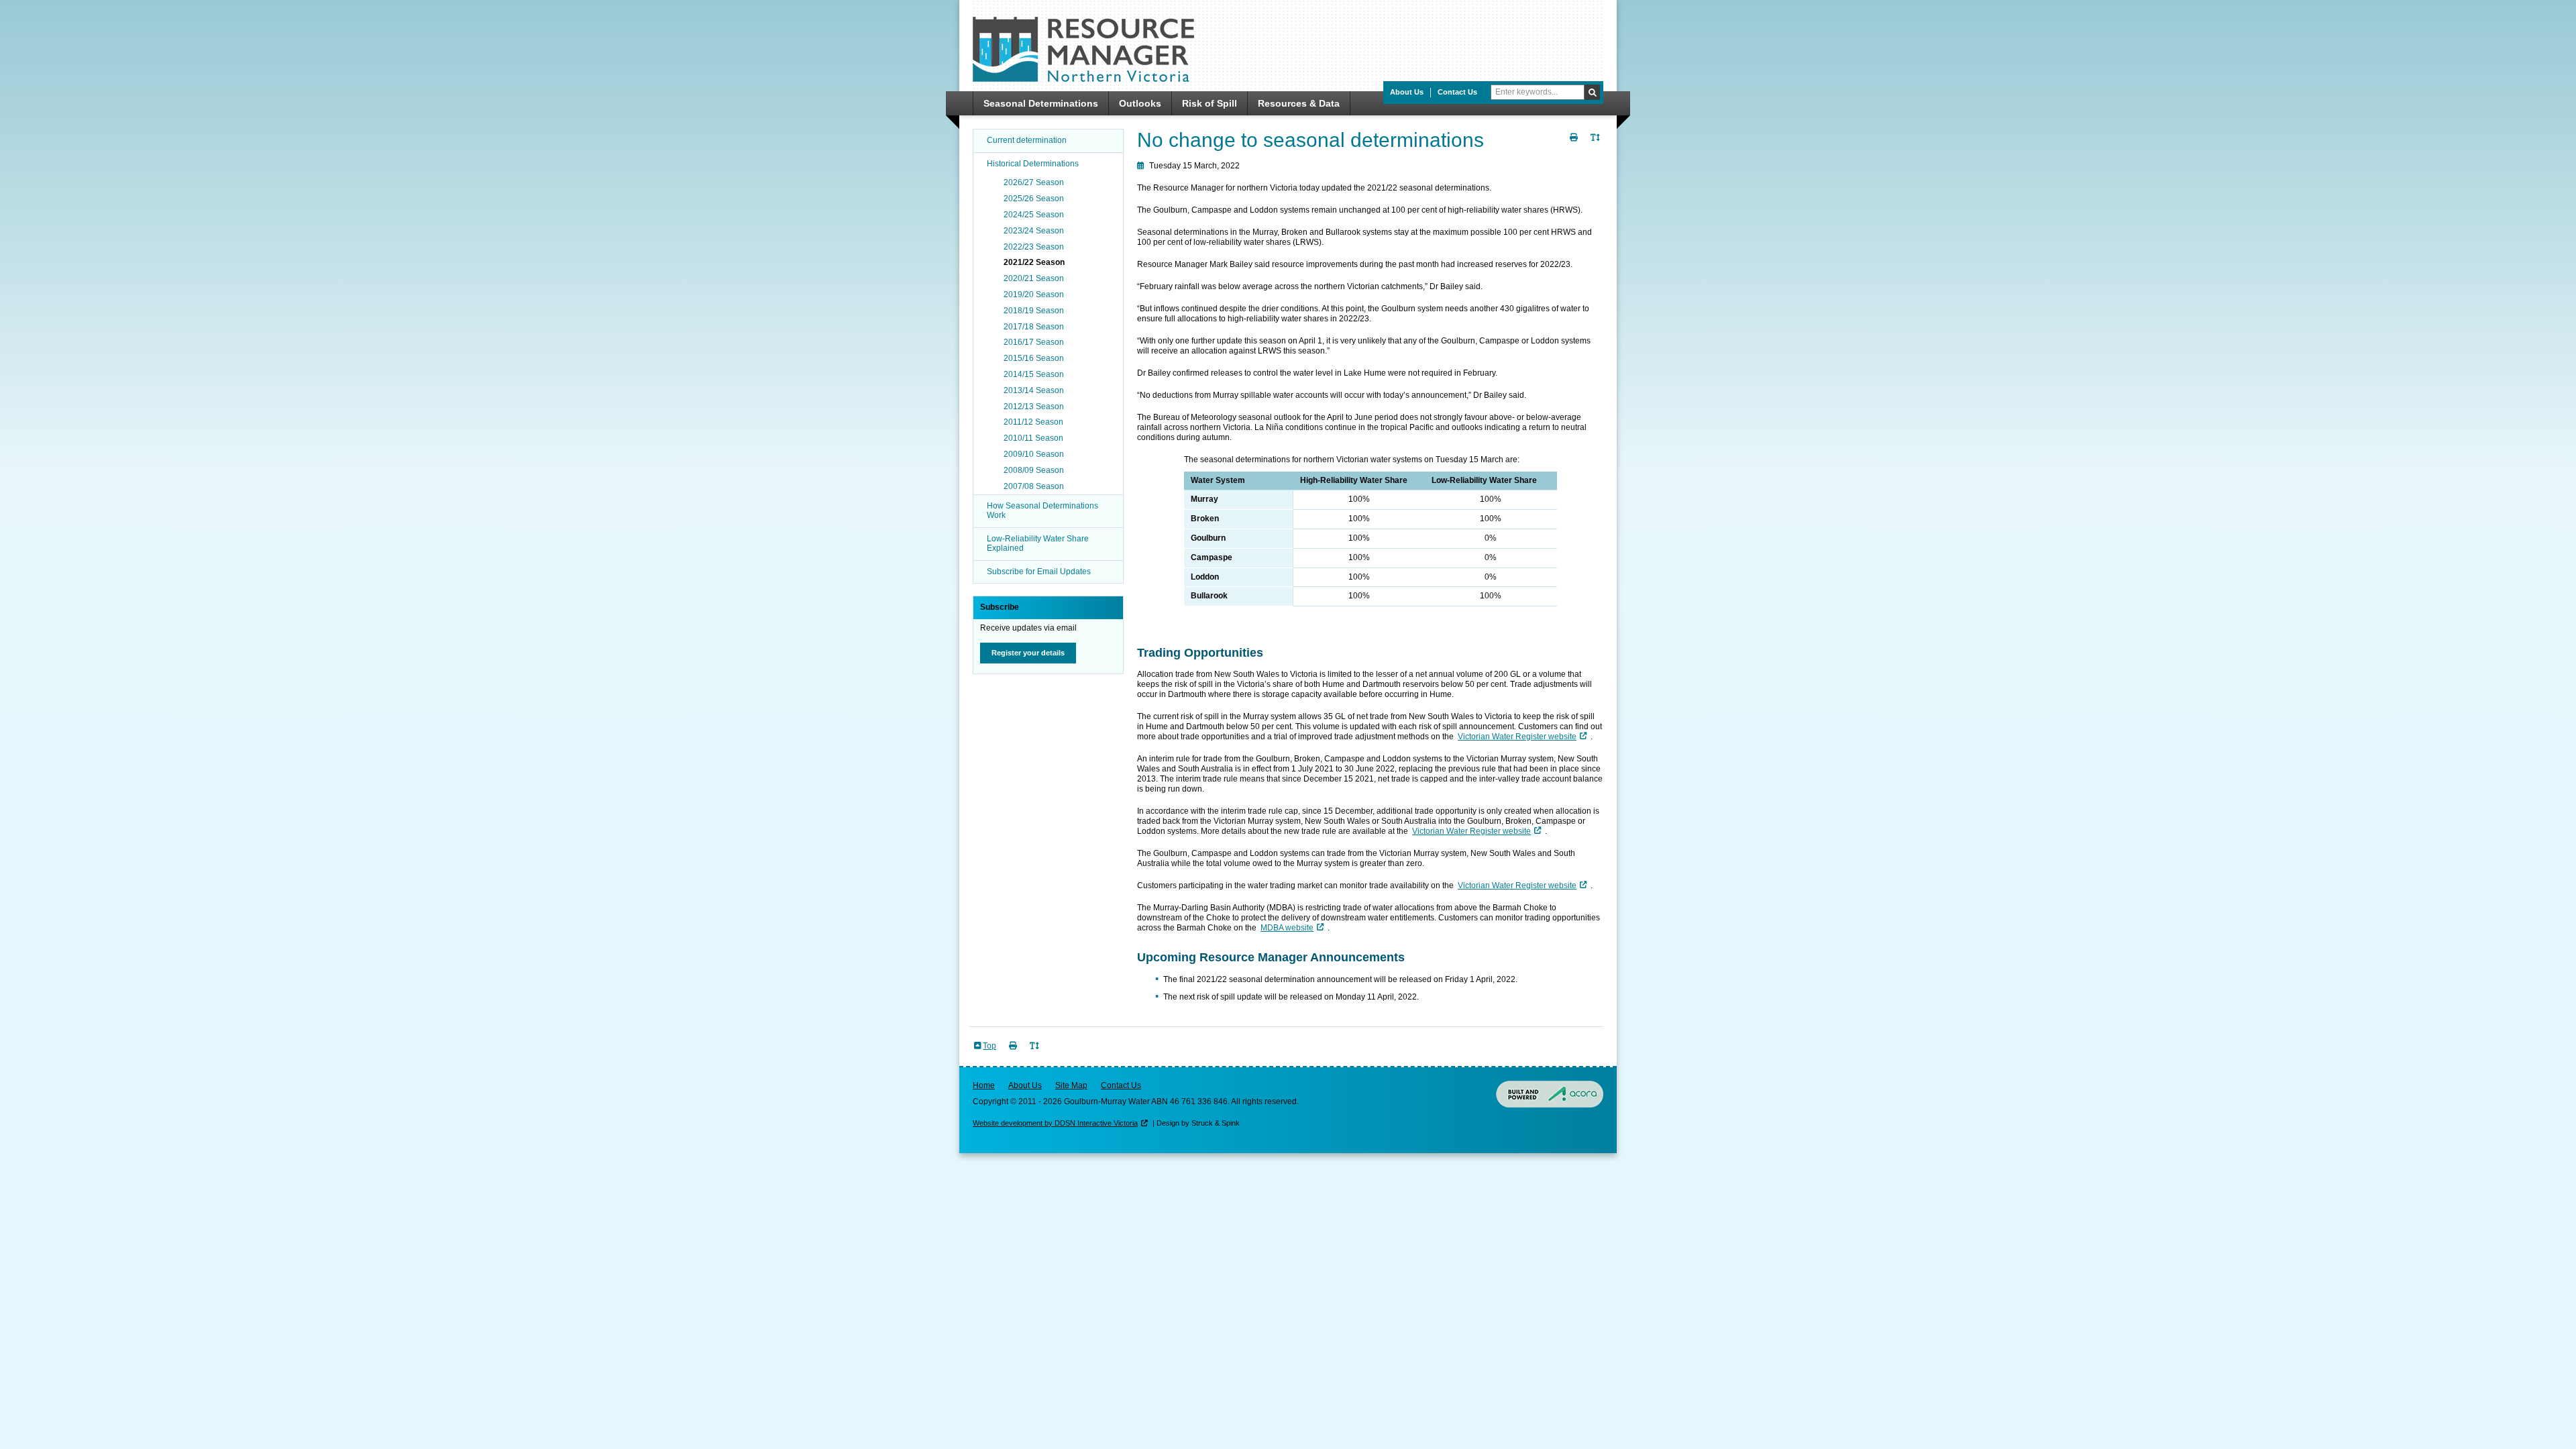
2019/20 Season (1034, 294)
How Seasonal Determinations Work (1042, 511)
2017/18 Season (1034, 327)
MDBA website (1287, 928)
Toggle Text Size (1597, 145)
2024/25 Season (1034, 215)
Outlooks (1140, 103)
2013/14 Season (1034, 390)
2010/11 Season (1033, 438)
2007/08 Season (1034, 486)
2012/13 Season (1034, 407)
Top (989, 1046)
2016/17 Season (1034, 342)
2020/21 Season (1034, 278)
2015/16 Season (1034, 358)
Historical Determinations (1033, 164)
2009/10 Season (1034, 454)
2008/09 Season (1034, 470)
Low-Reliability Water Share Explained (1038, 543)
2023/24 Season (1034, 231)
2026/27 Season (1034, 182)
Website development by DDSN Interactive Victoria (1055, 1123)
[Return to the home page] (1083, 79)
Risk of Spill (1210, 103)
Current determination (1027, 140)
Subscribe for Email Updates (1039, 572)
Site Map (1071, 1085)
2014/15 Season (1034, 374)
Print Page (1575, 145)
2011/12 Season (1033, 422)
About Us (1407, 92)
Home (984, 1085)
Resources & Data (1299, 103)
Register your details (1028, 653)
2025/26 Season (1034, 199)
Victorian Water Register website (1517, 737)
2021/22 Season (1034, 262)
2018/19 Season (1034, 311)
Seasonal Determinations (1041, 103)
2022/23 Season (1034, 247)
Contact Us (1457, 92)
